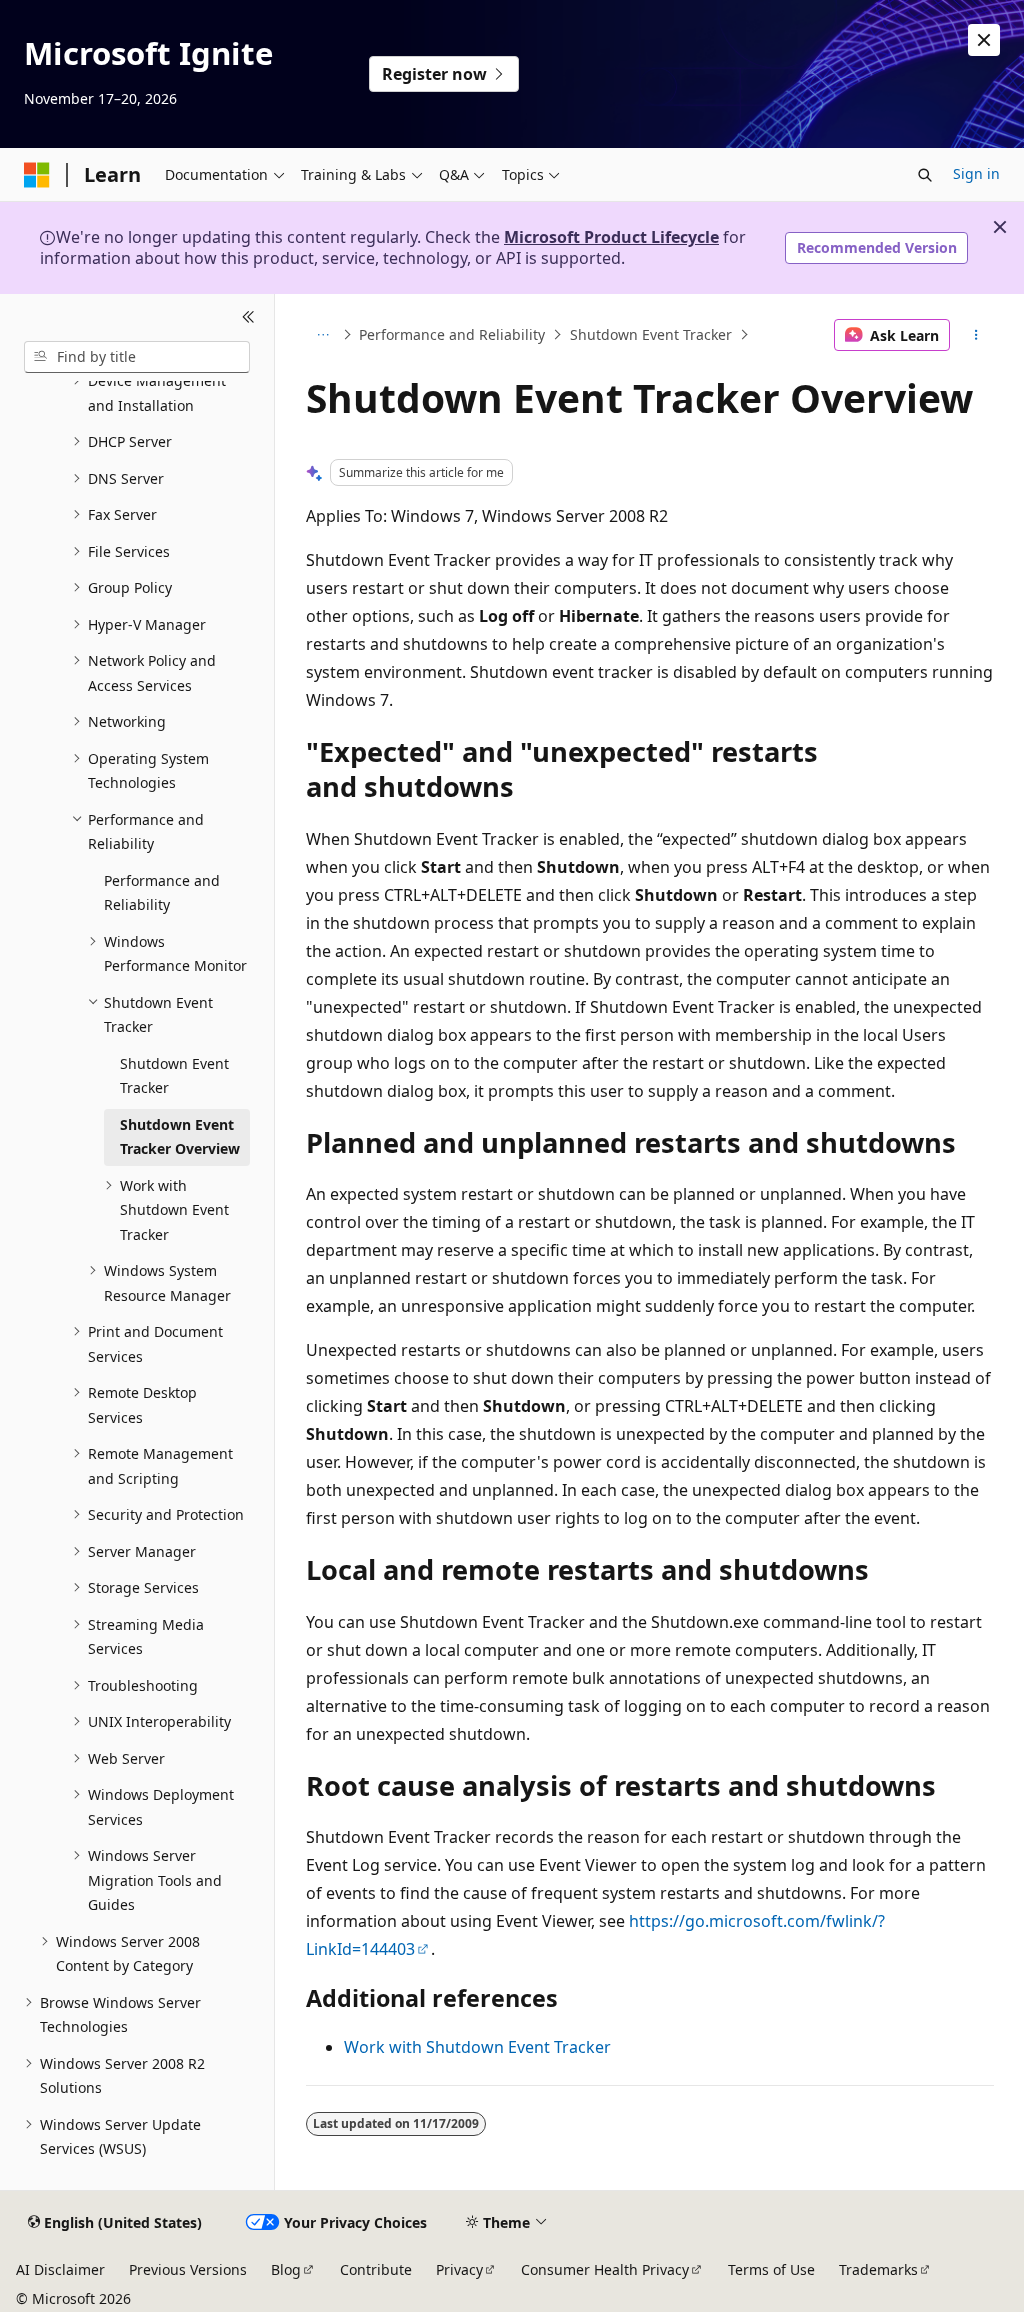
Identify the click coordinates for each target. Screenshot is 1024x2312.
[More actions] (975, 335)
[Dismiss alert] (984, 40)
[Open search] (925, 175)
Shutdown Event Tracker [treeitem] (174, 1076)
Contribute (376, 2269)
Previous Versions (188, 2269)
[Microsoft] (37, 175)
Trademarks (878, 2269)
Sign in (976, 173)
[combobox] (137, 357)
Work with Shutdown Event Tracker (477, 2047)
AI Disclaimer (60, 2269)
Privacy (459, 2269)
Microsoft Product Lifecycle (611, 237)
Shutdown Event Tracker (651, 334)
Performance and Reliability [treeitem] (162, 893)
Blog (286, 2269)
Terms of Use (771, 2269)
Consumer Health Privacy (605, 2269)
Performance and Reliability (452, 334)
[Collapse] (248, 318)
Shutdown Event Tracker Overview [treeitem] (180, 1137)
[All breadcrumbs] (323, 335)
